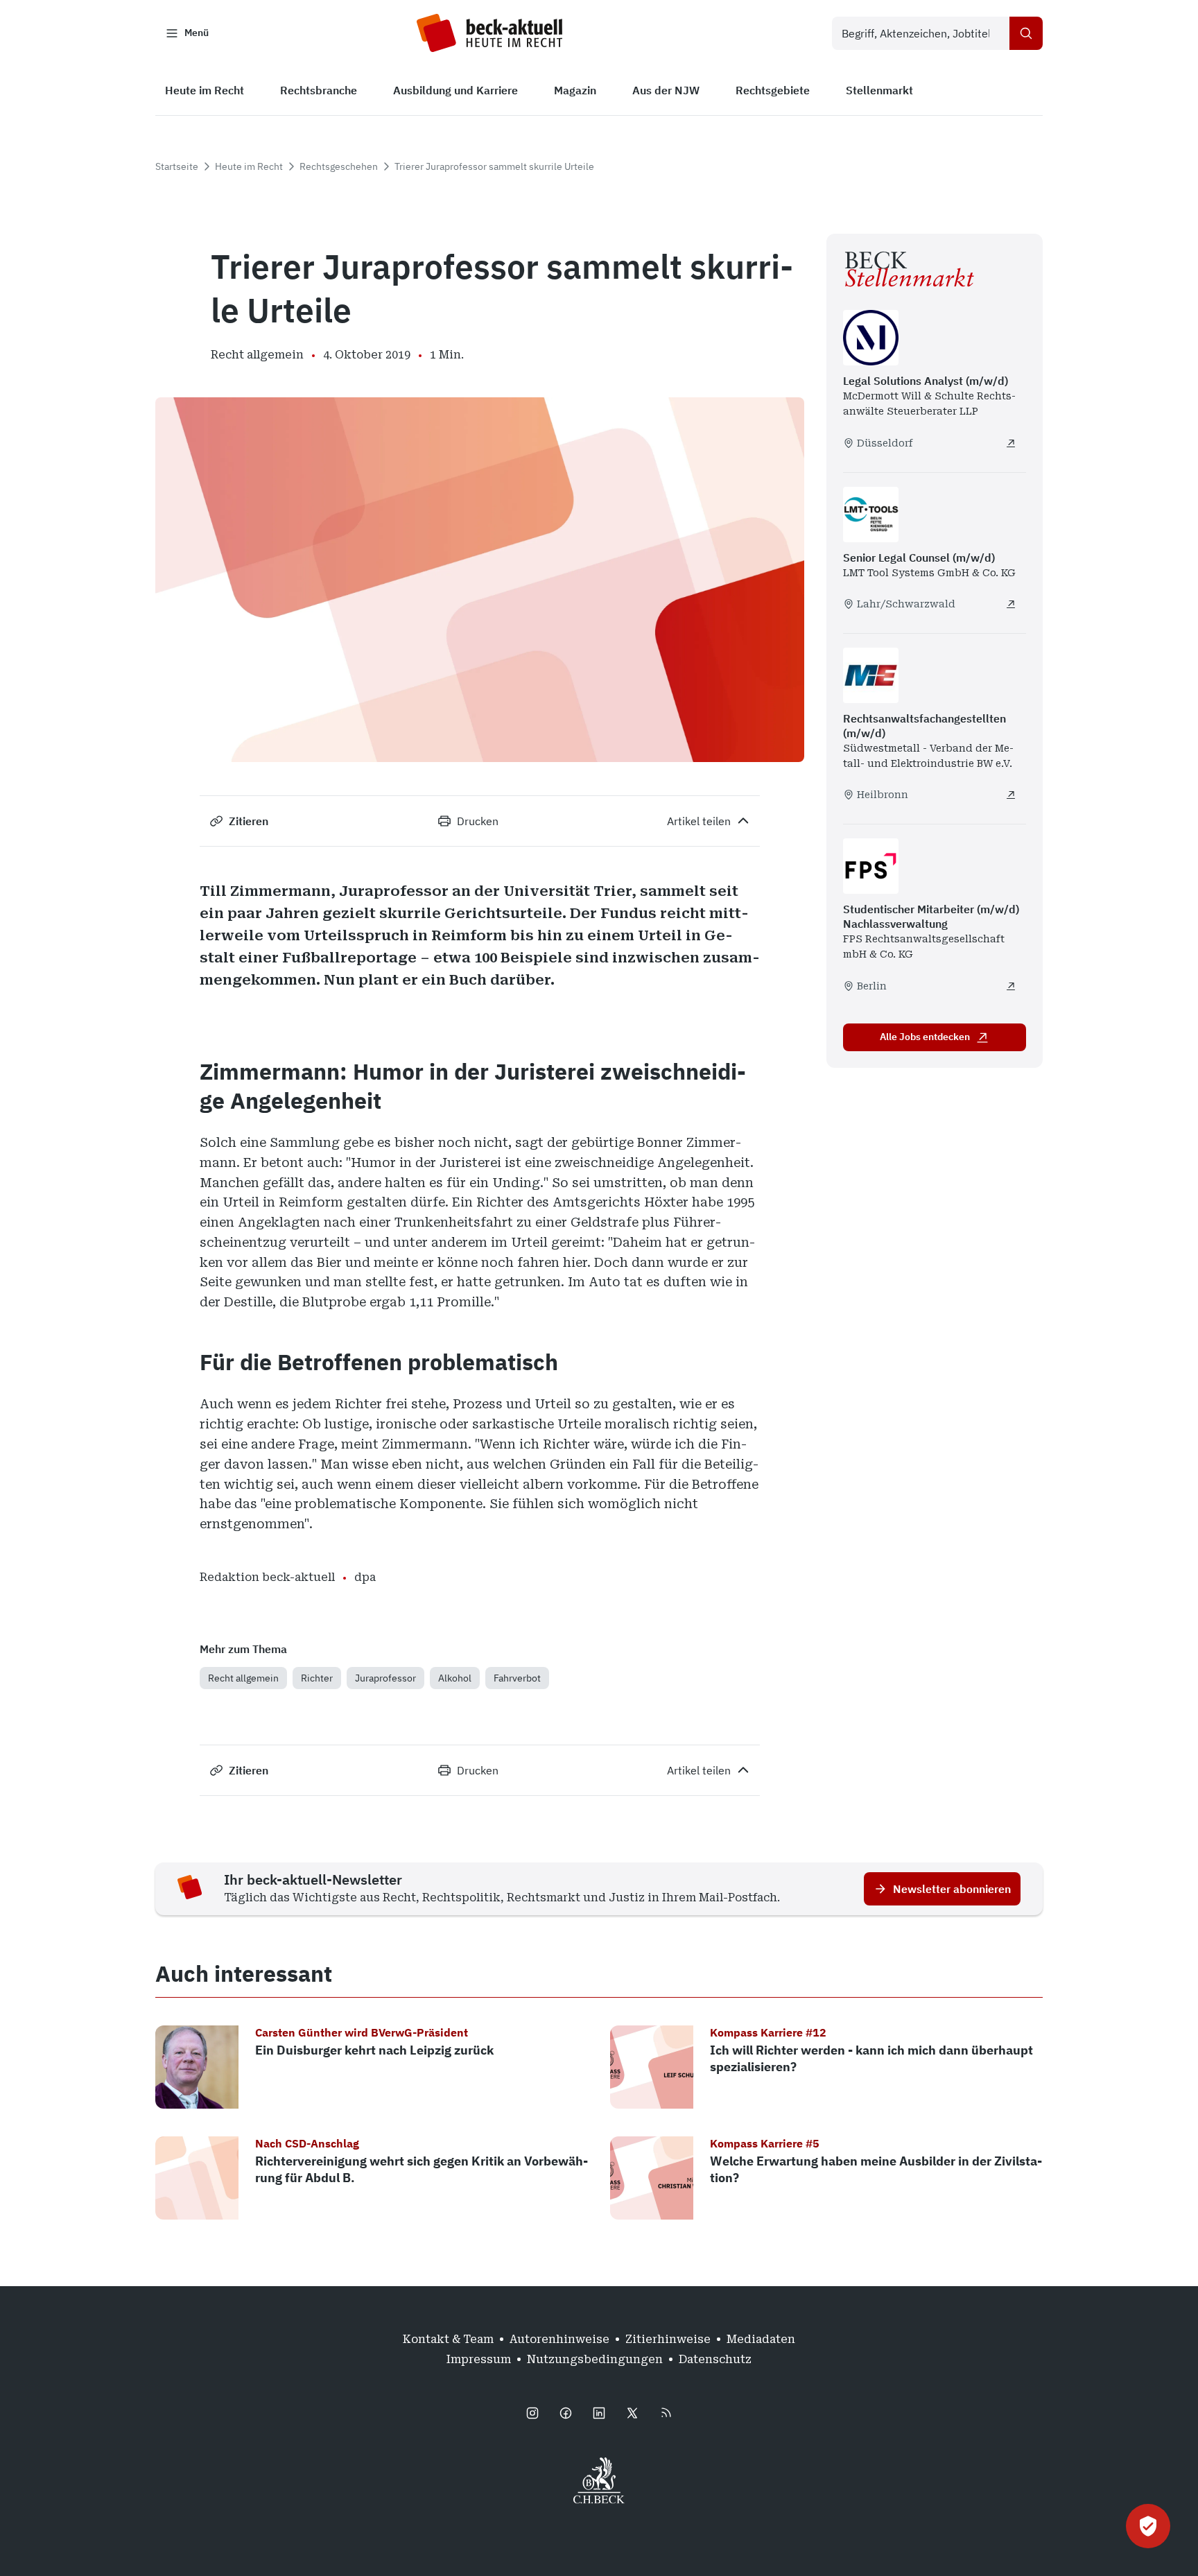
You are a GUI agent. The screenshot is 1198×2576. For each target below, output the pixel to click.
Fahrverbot (517, 1678)
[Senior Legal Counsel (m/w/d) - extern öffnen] (1011, 604)
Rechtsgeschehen (339, 166)
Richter (317, 1678)
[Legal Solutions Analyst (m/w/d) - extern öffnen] (1011, 443)
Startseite (177, 166)
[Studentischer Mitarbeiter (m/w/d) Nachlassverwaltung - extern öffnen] (1011, 986)
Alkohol (455, 1678)
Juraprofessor (385, 1678)
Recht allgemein (243, 1678)
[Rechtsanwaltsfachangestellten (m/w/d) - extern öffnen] (1011, 795)
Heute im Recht (249, 166)
